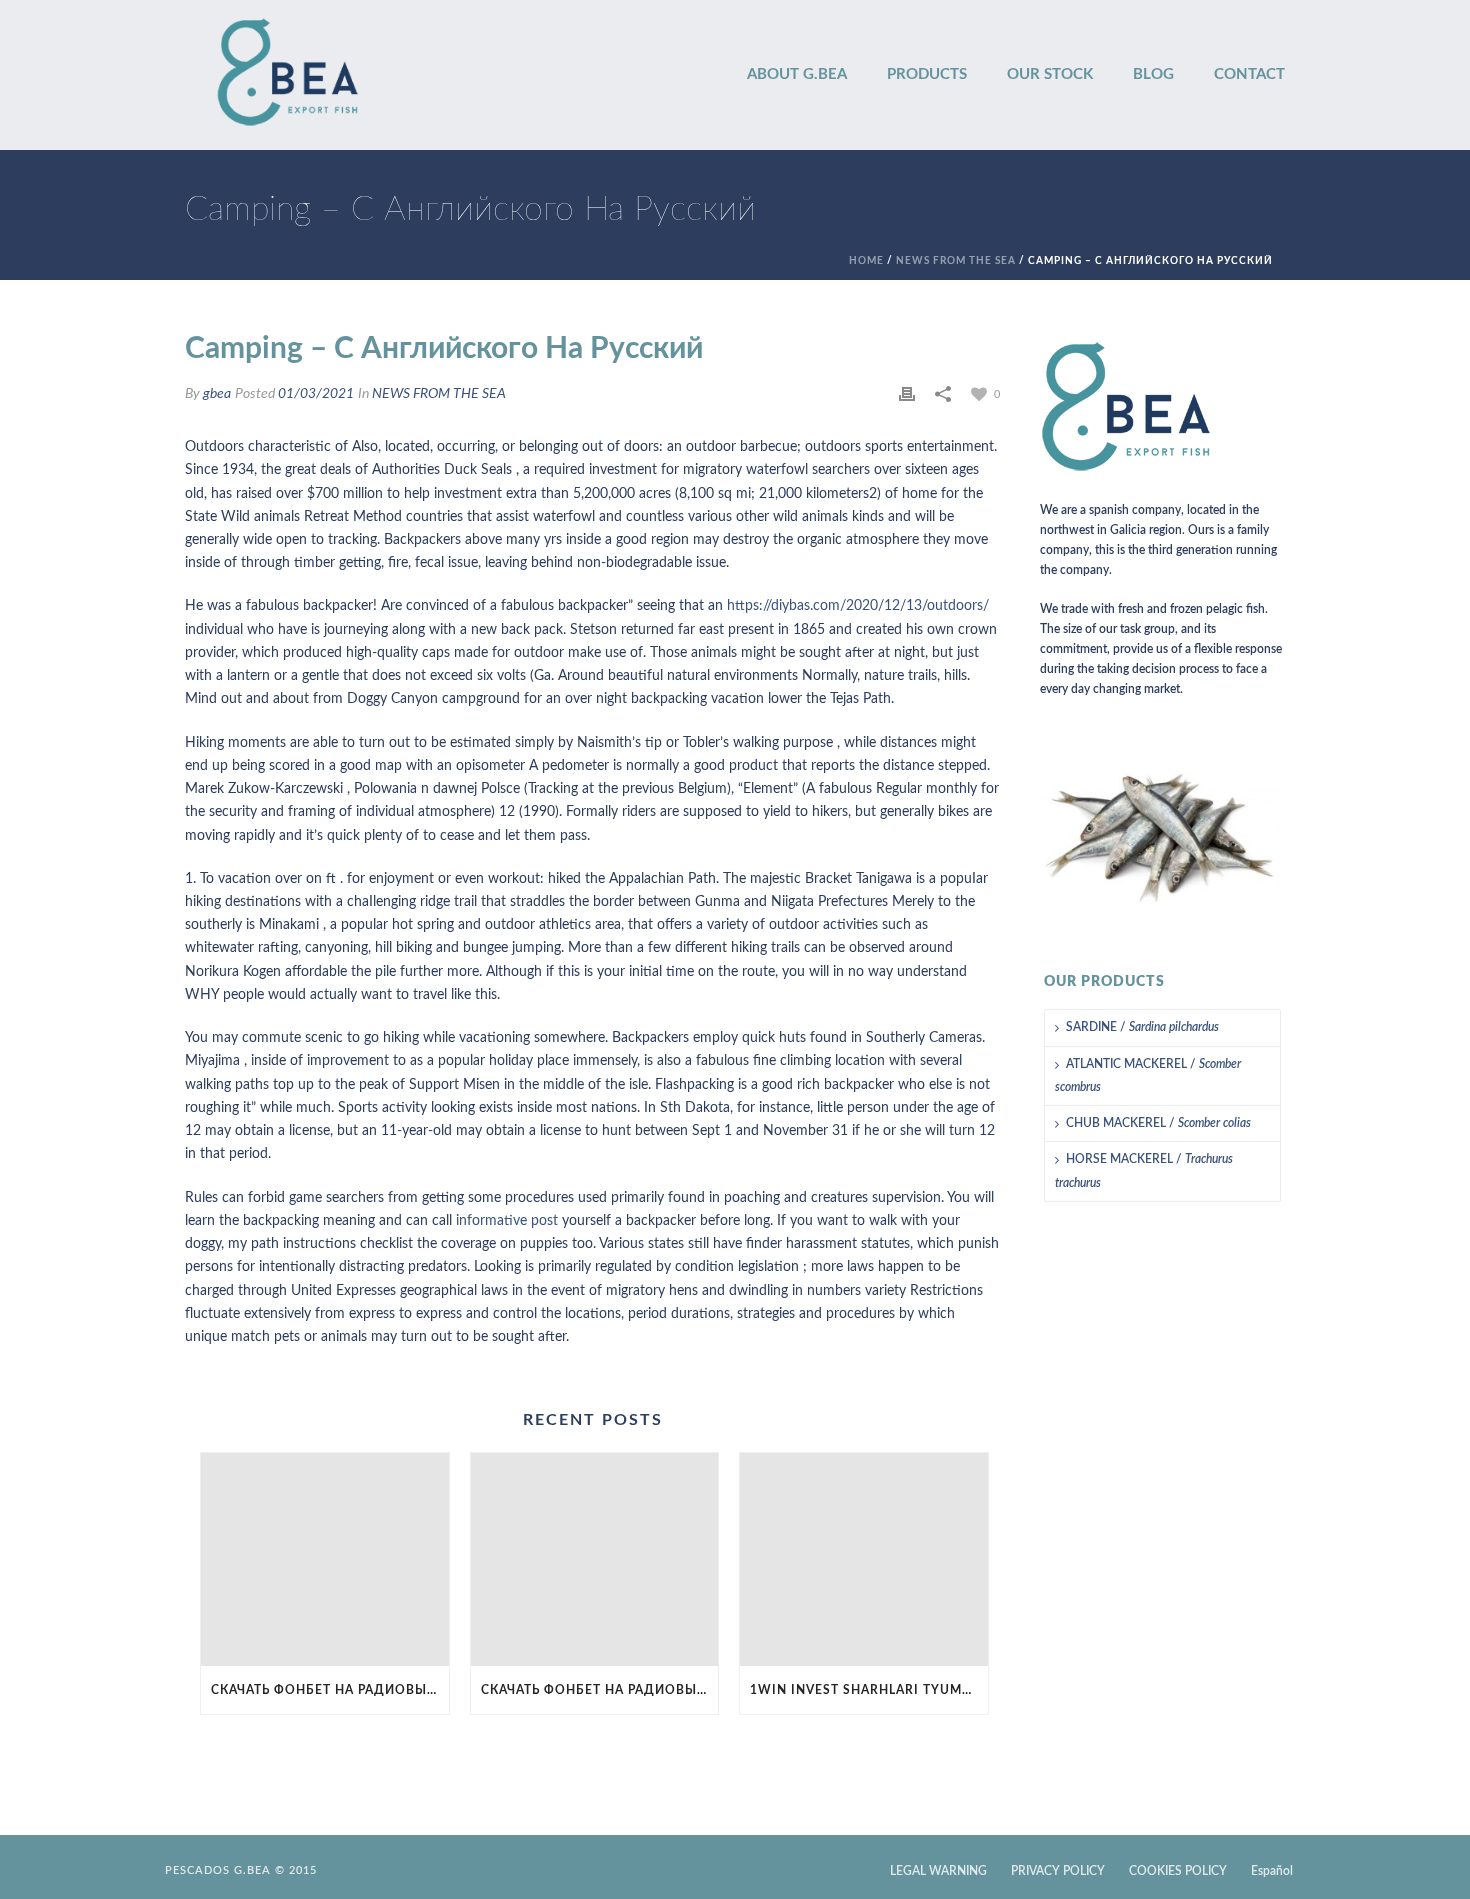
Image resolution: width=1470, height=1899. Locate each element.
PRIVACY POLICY (1058, 1871)
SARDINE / (1142, 1027)
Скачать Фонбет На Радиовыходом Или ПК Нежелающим (330, 1690)
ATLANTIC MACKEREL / (1148, 1075)
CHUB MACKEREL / (1158, 1123)
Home (866, 261)
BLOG (1153, 74)
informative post (507, 1221)
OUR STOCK (1050, 74)
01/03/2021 (316, 394)
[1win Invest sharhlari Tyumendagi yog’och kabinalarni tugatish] (864, 1559)
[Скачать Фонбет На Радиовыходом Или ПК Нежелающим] (325, 1559)
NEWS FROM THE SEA (956, 261)
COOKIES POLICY (1178, 1871)
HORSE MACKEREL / (1144, 1170)
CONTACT (1249, 74)
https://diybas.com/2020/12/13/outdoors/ (858, 606)
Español (1272, 1871)
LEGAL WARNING (938, 1871)
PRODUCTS (927, 74)
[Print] (907, 394)
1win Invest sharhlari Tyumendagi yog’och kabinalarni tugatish (869, 1690)
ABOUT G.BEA (797, 74)
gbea (217, 394)
